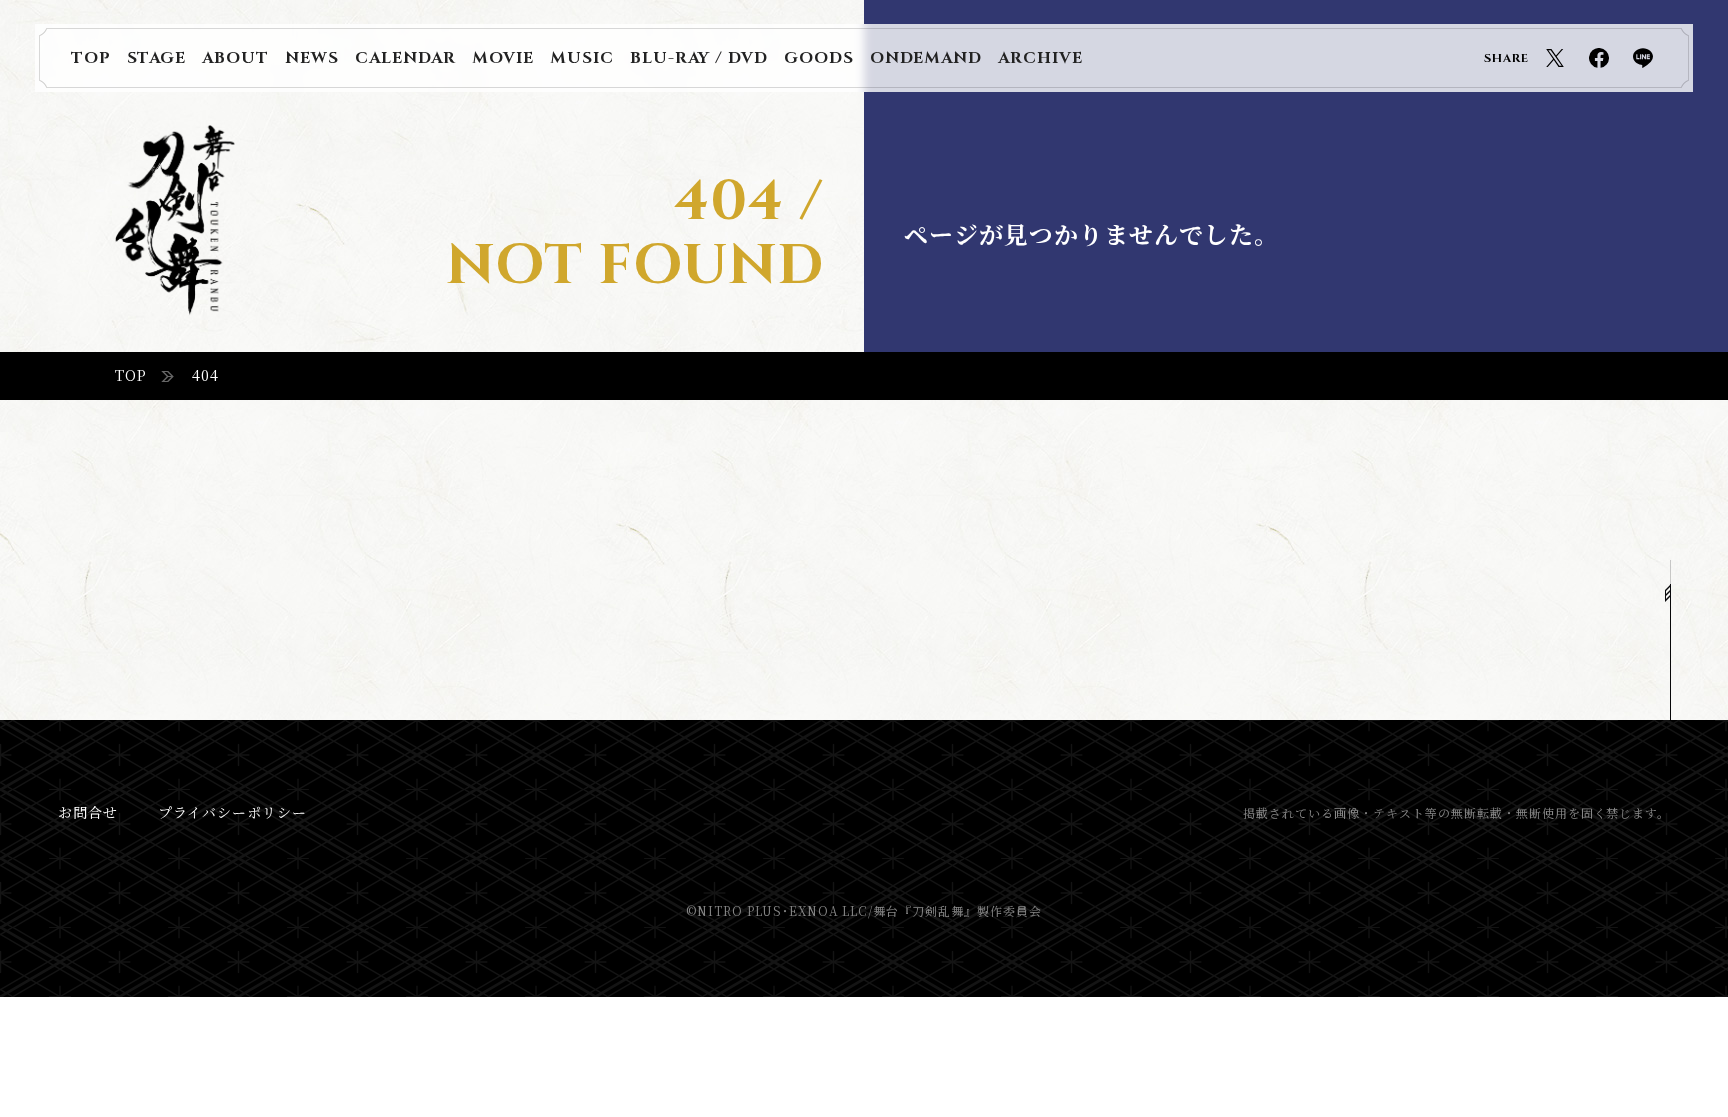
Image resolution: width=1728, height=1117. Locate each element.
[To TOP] (1670, 640)
